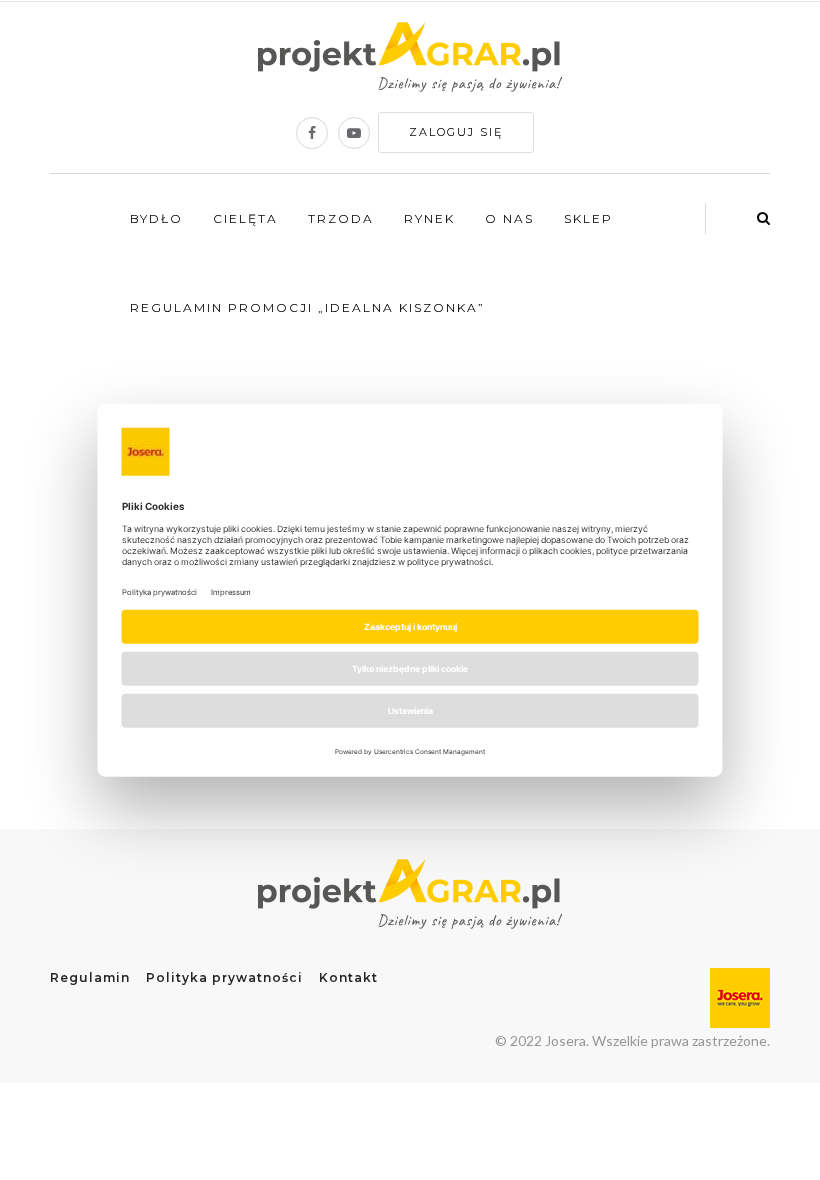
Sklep (588, 218)
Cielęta (245, 218)
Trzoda (341, 218)
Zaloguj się (456, 132)
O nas (509, 218)
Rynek (429, 218)
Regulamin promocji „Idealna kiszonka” (307, 307)
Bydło (156, 218)
